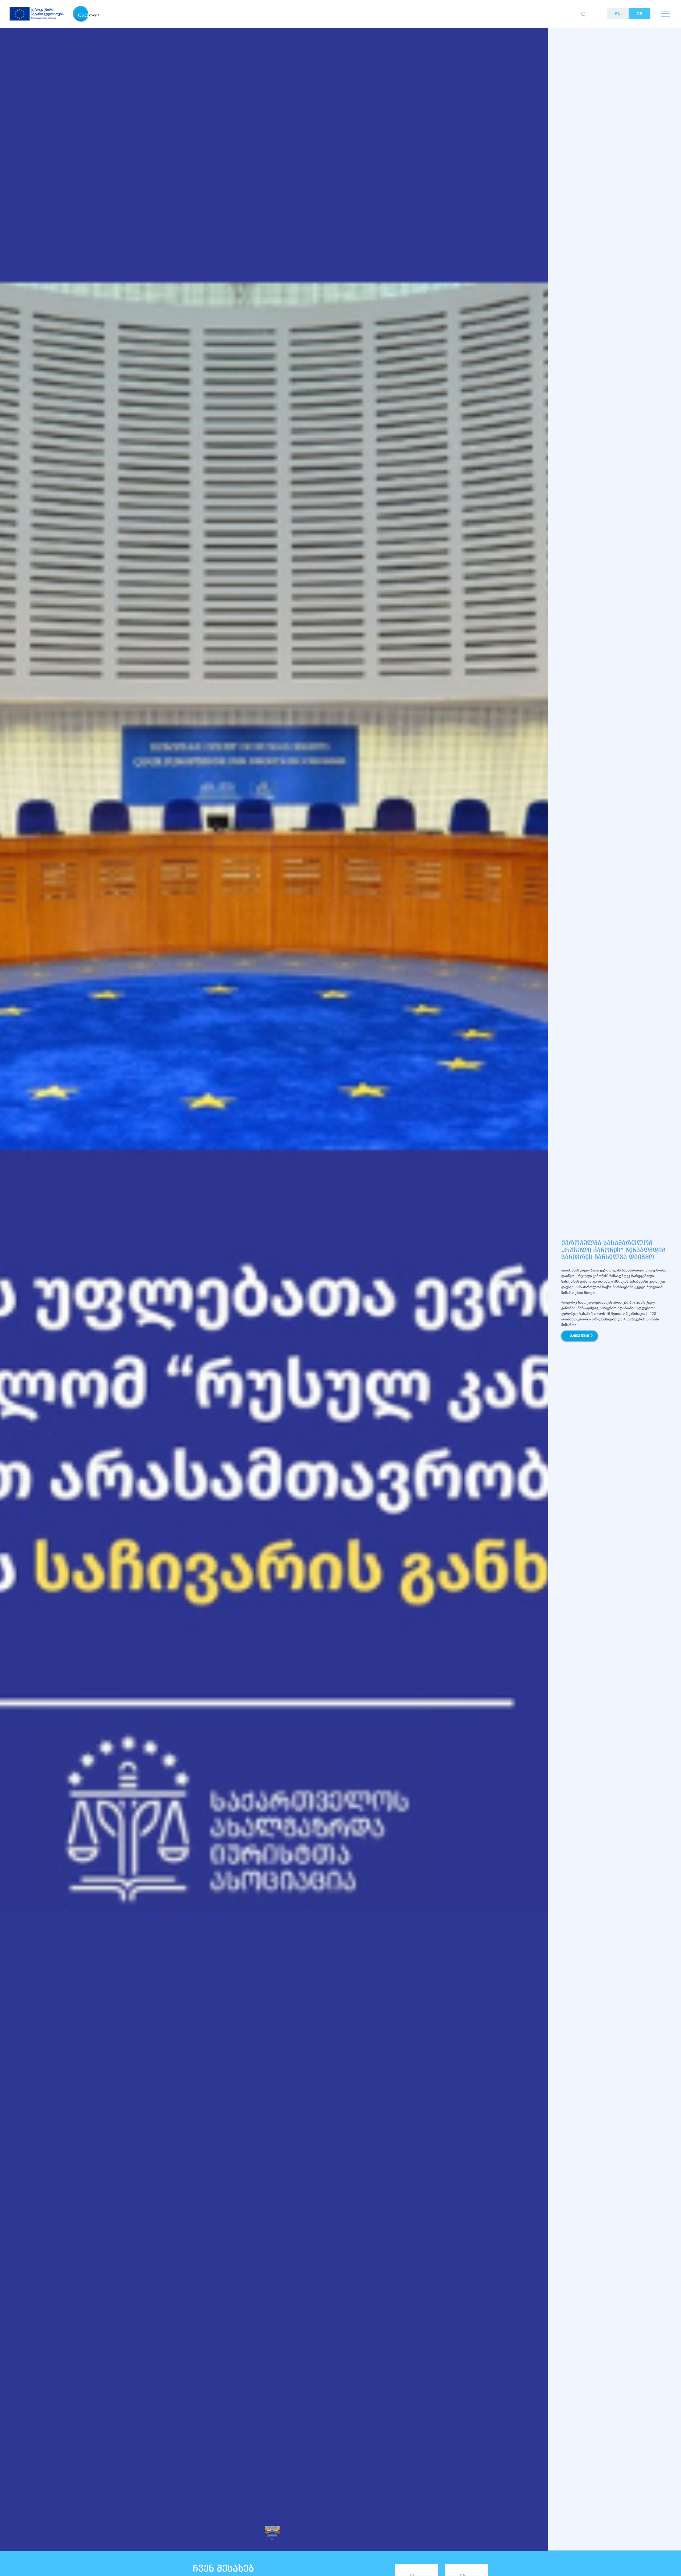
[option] (274, 1302)
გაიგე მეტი (580, 1336)
